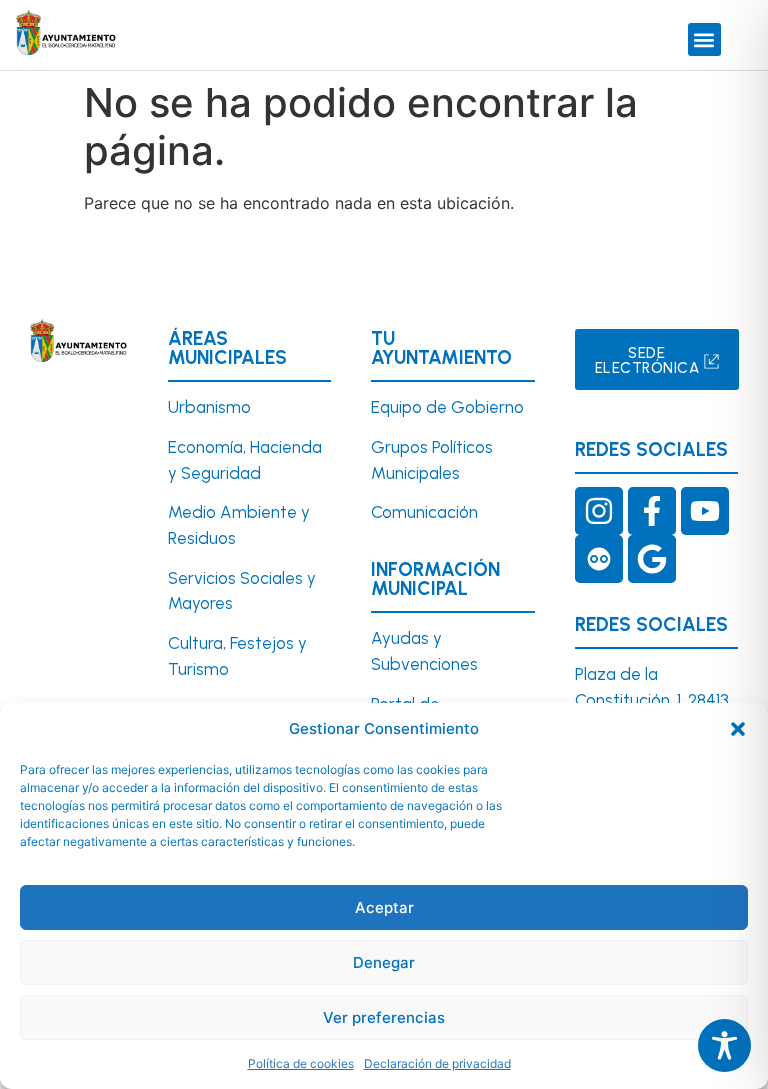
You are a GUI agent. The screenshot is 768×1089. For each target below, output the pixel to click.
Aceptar (384, 907)
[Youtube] (705, 511)
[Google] (652, 559)
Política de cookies (301, 1063)
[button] (738, 729)
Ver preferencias (384, 1017)
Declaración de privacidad (437, 1063)
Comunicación (424, 512)
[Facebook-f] (652, 511)
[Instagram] (599, 511)
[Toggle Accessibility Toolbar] (724, 1045)
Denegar (384, 962)
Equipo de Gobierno (447, 407)
